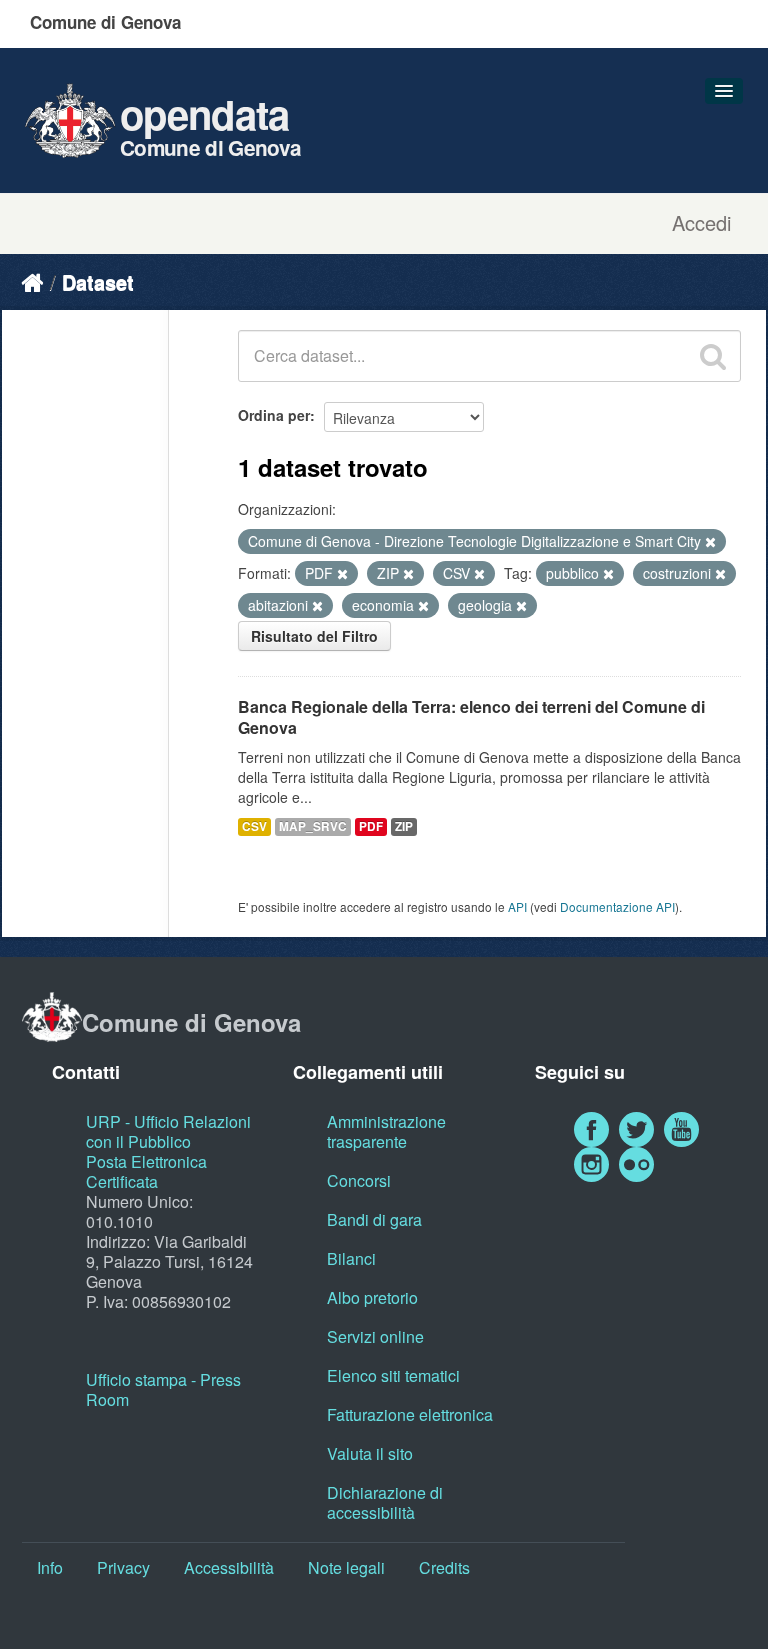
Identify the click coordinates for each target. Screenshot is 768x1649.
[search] (713, 356)
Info (50, 1567)
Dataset (98, 281)
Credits (444, 1567)
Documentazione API (617, 906)
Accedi (701, 223)
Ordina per (274, 415)
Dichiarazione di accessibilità (385, 1502)
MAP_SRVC (313, 826)
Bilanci (351, 1258)
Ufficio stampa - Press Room (163, 1389)
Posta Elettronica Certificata (146, 1171)
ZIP (404, 826)
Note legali (346, 1567)
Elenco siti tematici (393, 1375)
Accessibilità (229, 1567)
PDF (371, 826)
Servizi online (375, 1336)
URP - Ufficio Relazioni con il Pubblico (168, 1131)
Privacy (123, 1567)
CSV (254, 826)
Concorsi (359, 1180)
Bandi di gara (374, 1219)
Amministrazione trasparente (386, 1131)
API (517, 906)
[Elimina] (710, 542)
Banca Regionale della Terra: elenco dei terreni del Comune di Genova (471, 717)
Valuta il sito (370, 1453)
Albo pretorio (372, 1297)
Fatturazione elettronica (410, 1414)
